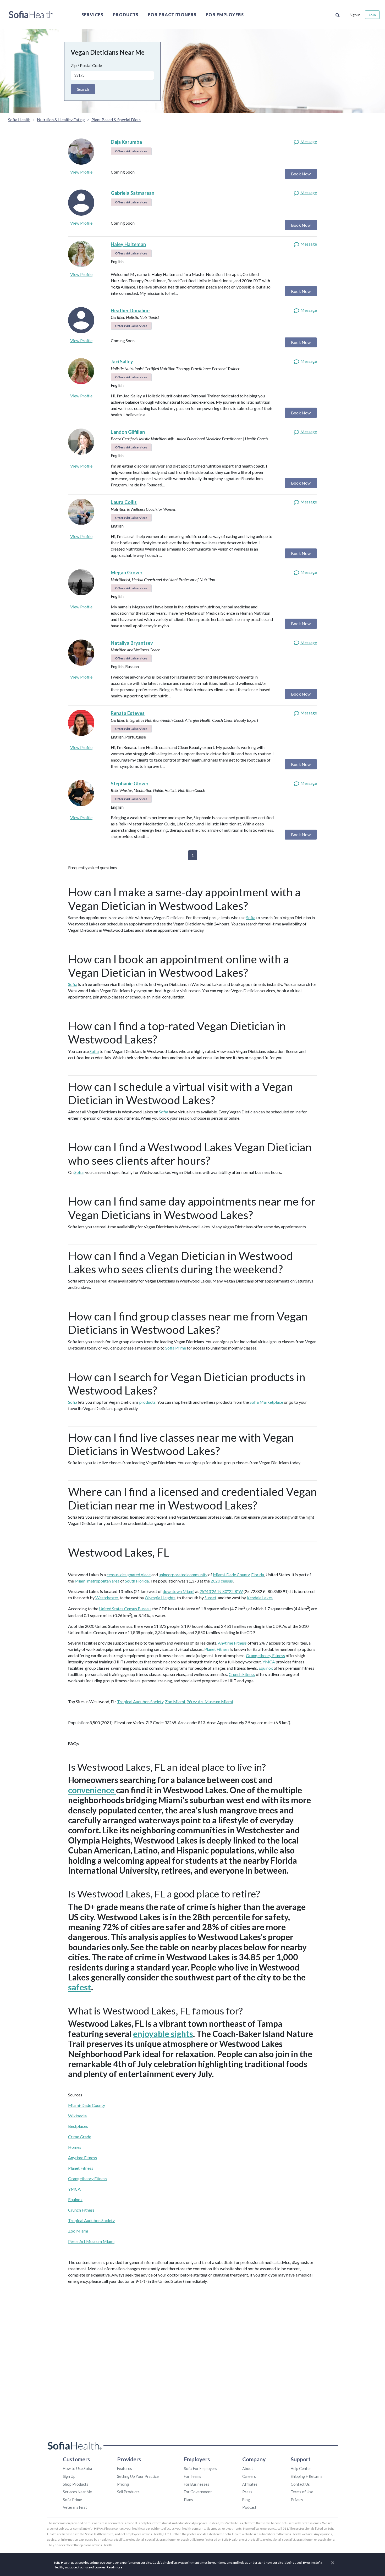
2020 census (222, 1581)
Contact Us (300, 2484)
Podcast (249, 2507)
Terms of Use (302, 2492)
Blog (246, 2500)
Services (92, 15)
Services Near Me (77, 2492)
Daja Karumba (126, 142)
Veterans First (75, 2507)
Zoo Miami (175, 1701)
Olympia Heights (160, 1598)
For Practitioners (172, 15)
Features (125, 2469)
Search (83, 89)
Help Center (301, 2469)
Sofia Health (19, 120)
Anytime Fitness (232, 1643)
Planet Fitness (217, 1649)
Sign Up (69, 2476)
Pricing (123, 2484)
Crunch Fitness (242, 1674)
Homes (75, 2147)
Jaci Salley (122, 362)
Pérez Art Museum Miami (210, 1701)
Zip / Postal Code (86, 65)
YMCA (269, 1662)
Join (372, 15)
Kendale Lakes (260, 1598)
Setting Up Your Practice (138, 2476)
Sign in (355, 15)
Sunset (210, 1598)
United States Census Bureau (125, 1609)
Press (247, 2492)
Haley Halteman (128, 244)
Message (308, 141)
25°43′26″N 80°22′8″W (221, 1591)
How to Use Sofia (77, 2469)
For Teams (192, 2476)
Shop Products (76, 2484)
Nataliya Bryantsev (132, 643)
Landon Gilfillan (128, 432)
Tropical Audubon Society (140, 1701)
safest (80, 1987)
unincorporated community (183, 1575)
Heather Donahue (130, 310)
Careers (249, 2476)
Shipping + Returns (307, 2476)
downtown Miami (178, 1591)
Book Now (301, 174)
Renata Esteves (128, 713)
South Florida (137, 1581)
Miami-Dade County (231, 1575)
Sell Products (128, 2492)
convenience (92, 1790)
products (147, 1402)
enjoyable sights (163, 2034)
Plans (188, 2500)
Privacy (297, 2500)
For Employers (225, 15)
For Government (198, 2492)
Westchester (107, 1598)
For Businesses (197, 2484)
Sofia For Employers (200, 2469)
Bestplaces (78, 2126)
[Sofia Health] (31, 15)
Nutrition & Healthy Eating (61, 120)
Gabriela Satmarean (133, 193)
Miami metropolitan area (97, 1581)
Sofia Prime (176, 1348)
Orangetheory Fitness (265, 1655)
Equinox (266, 1668)
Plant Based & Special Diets (116, 120)
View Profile (81, 172)
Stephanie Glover (130, 784)
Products (126, 15)
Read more (115, 2567)
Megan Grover (127, 573)
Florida (258, 1575)
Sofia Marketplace (266, 1402)
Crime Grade (80, 2137)
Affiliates (250, 2484)
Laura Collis (124, 502)
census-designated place (129, 1575)
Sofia (251, 917)
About (248, 2469)
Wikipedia (77, 2116)
